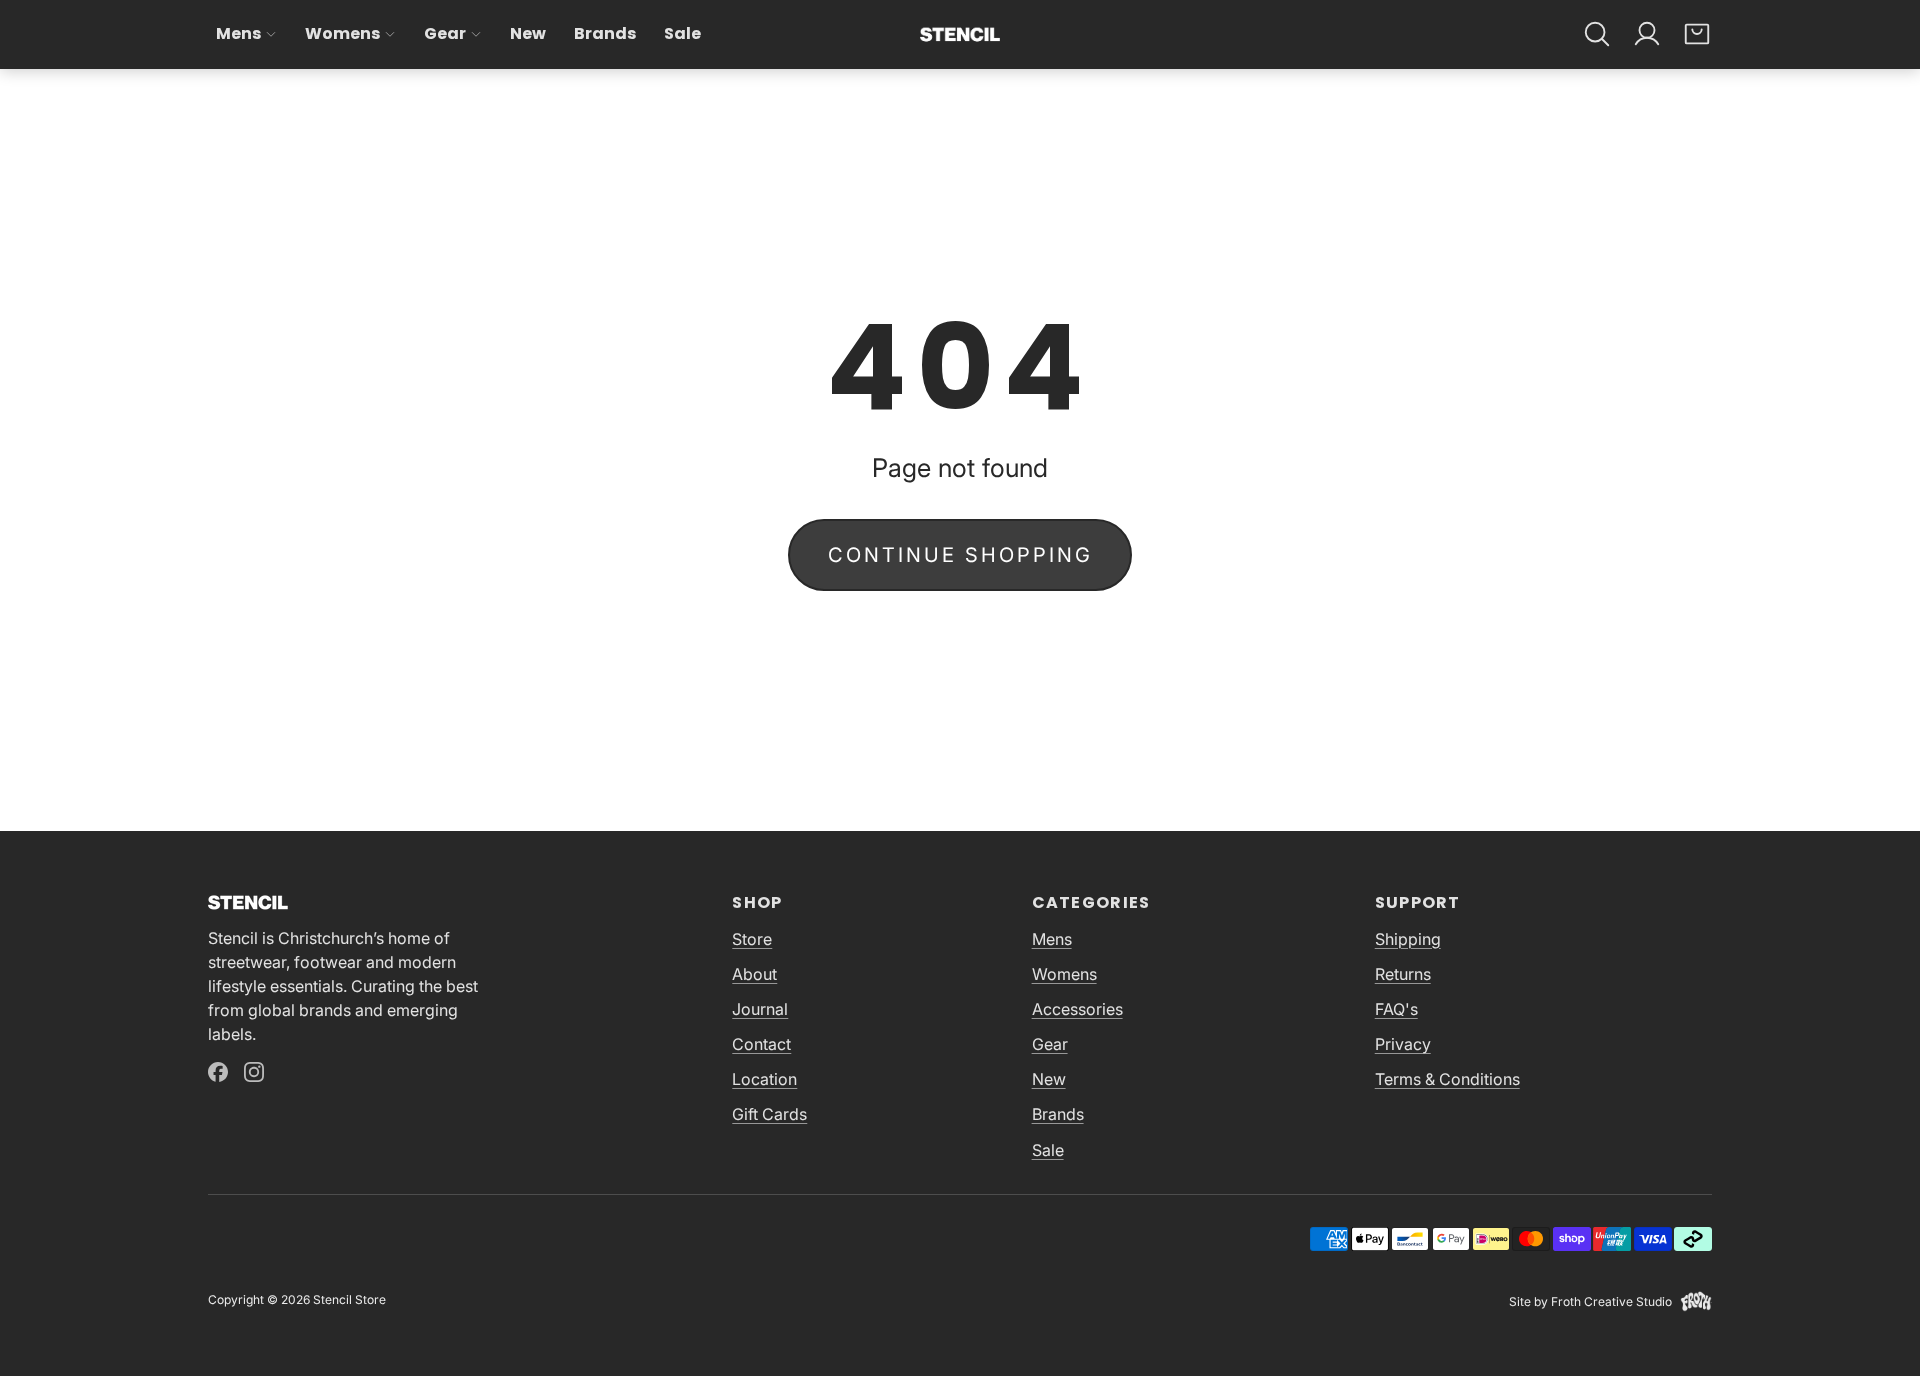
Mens (238, 33)
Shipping (1408, 939)
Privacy (1403, 1044)
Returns (1403, 974)
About (754, 974)
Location (764, 1079)
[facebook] (218, 1072)
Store (752, 939)
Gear (445, 33)
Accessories (1077, 1009)
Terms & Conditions (1447, 1079)
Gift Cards (769, 1114)
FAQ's (1396, 1009)
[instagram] (254, 1072)
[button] (1597, 34)
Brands (605, 33)
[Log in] (1647, 34)
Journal (760, 1009)
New (528, 33)
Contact (761, 1044)
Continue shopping (960, 555)
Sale (682, 33)
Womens (342, 33)
